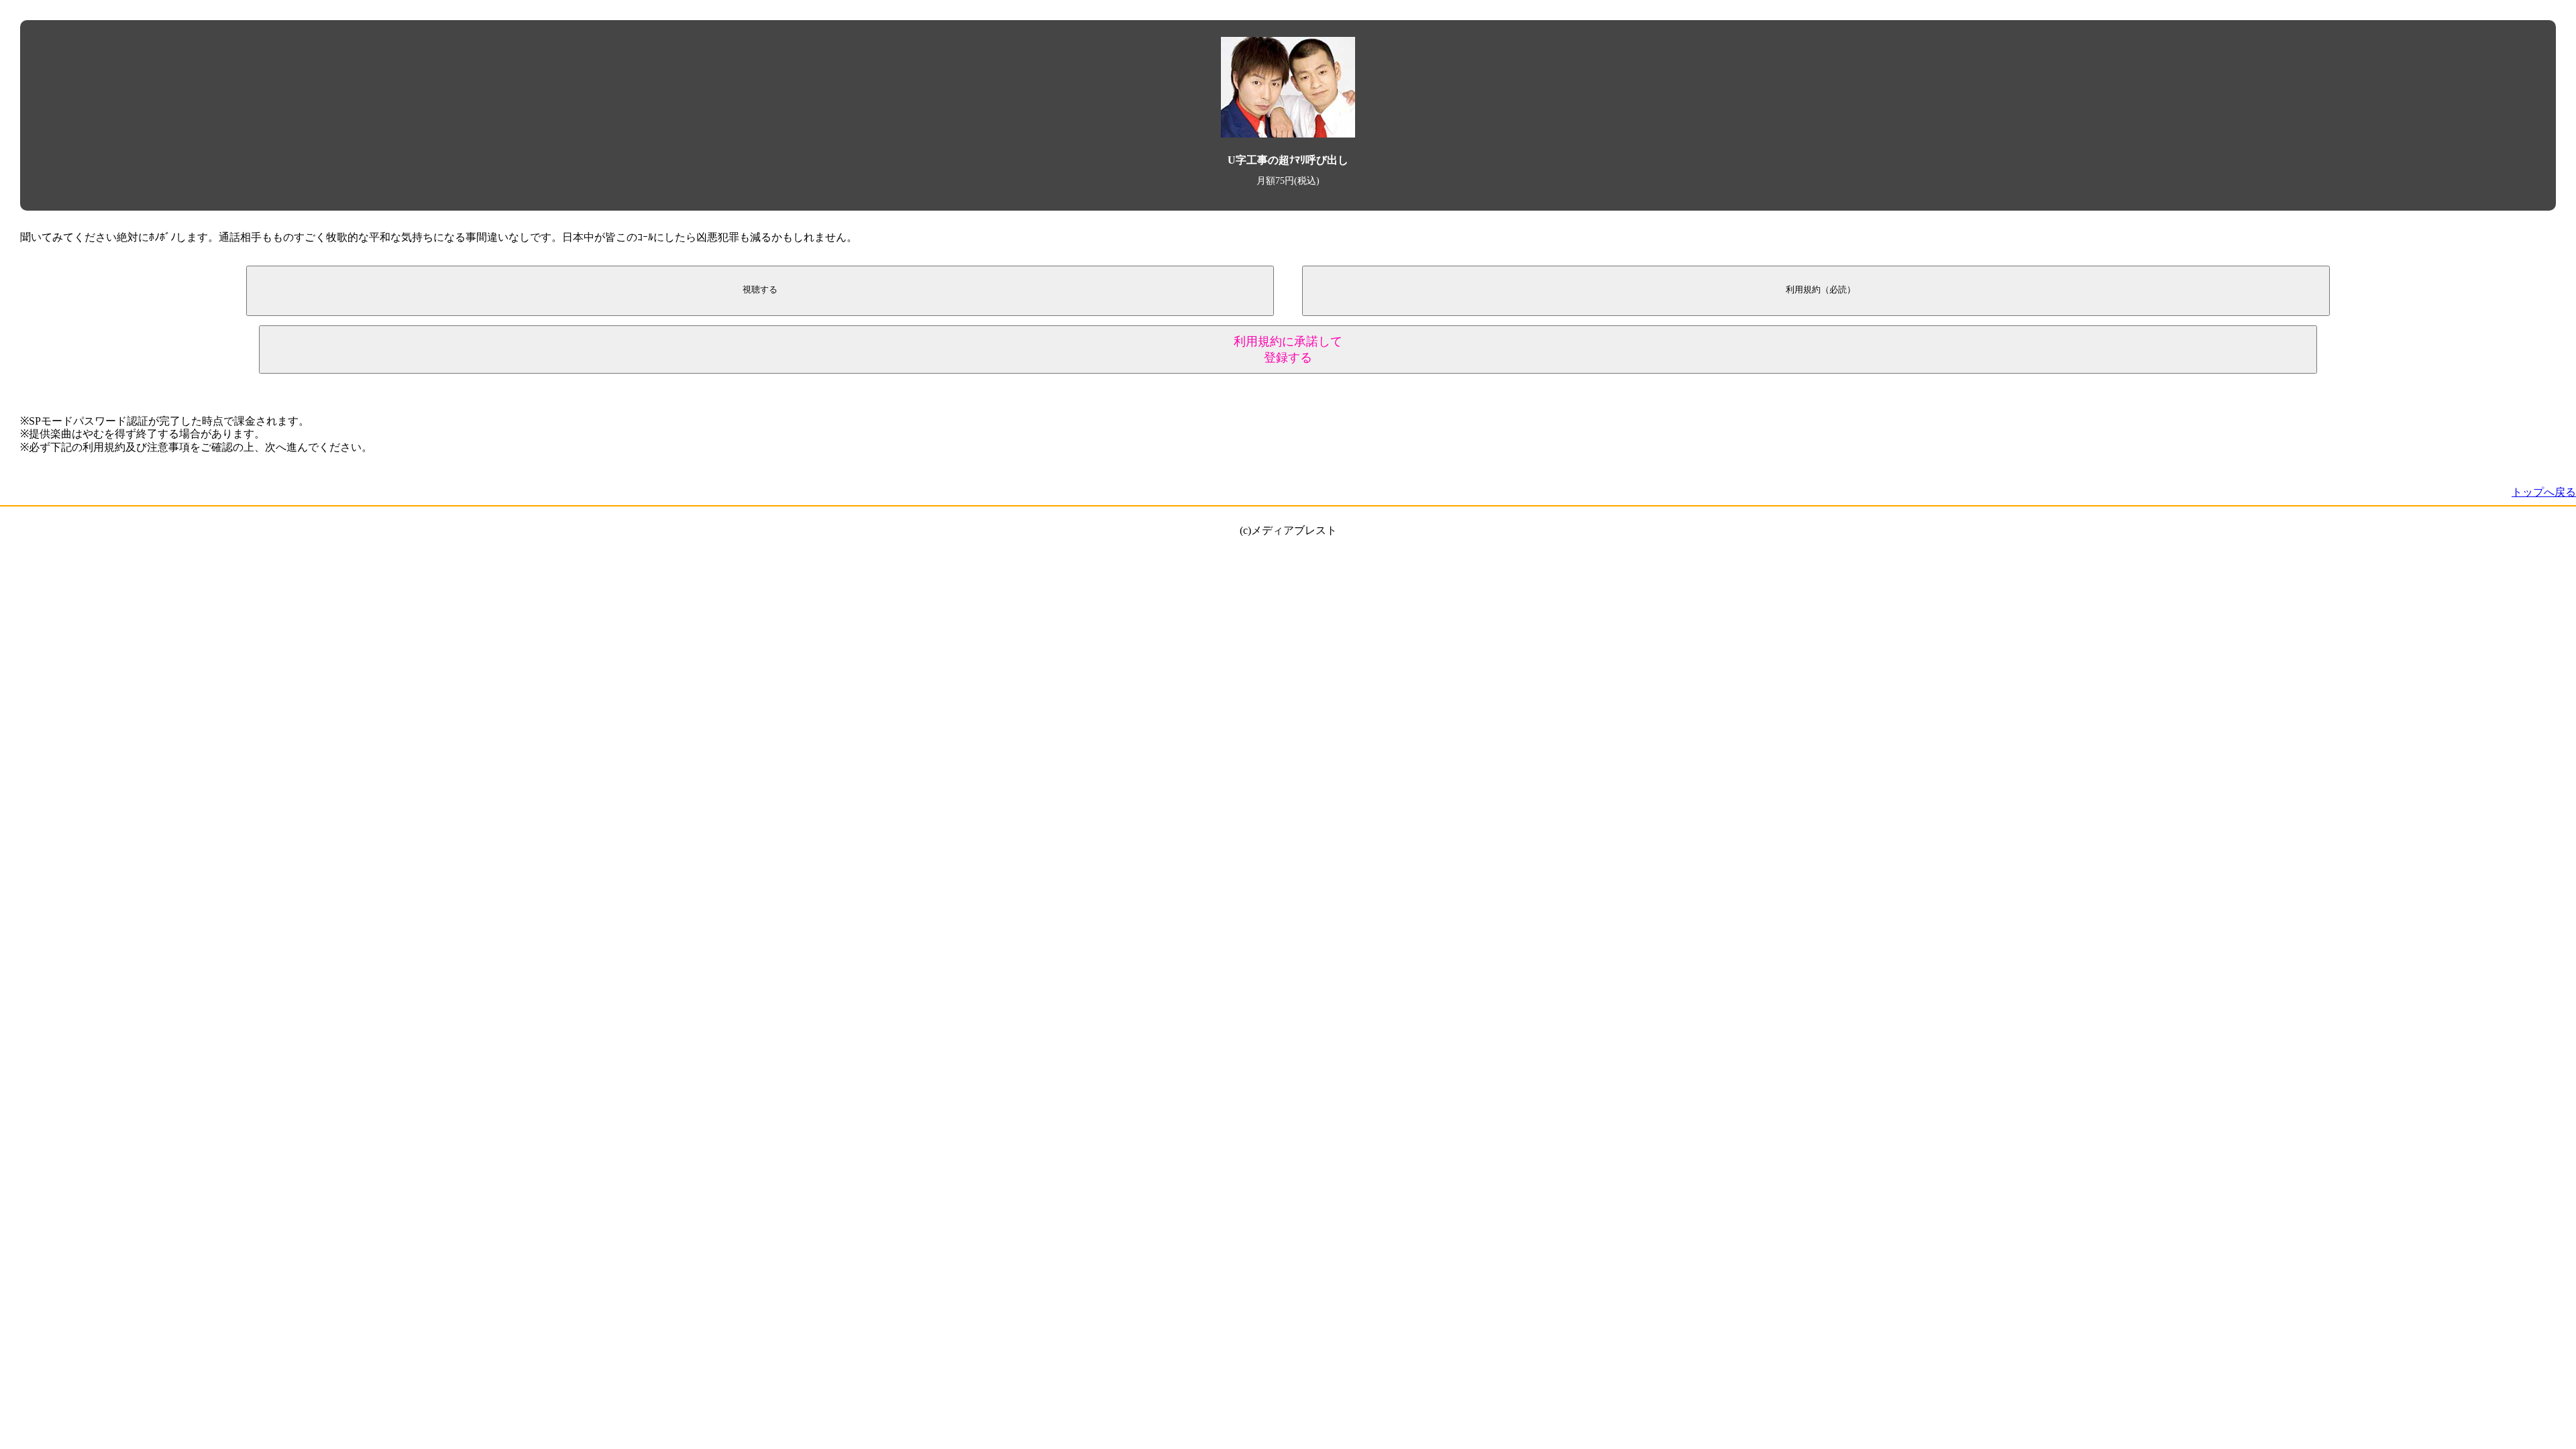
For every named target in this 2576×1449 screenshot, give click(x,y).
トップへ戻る (2544, 492)
